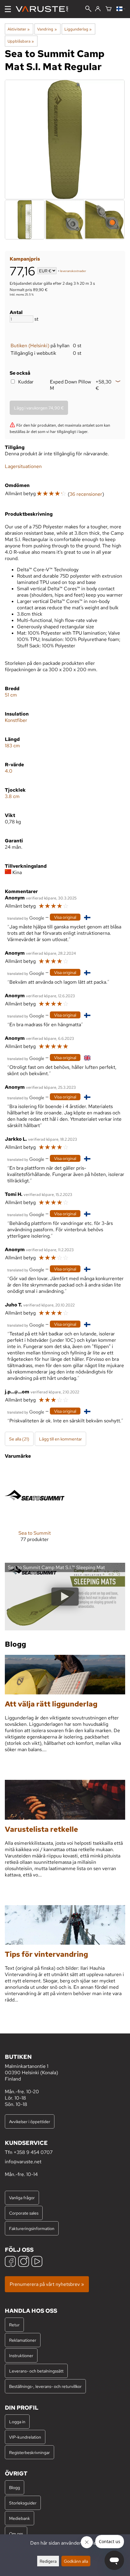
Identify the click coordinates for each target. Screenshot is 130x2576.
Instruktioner (21, 2355)
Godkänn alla (76, 2561)
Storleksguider (23, 2503)
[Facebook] (10, 2262)
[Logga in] (98, 9)
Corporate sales (24, 2213)
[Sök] (88, 9)
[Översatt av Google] (26, 918)
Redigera (48, 2561)
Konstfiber (16, 720)
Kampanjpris (25, 259)
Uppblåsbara (21, 41)
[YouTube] (37, 2262)
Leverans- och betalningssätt (36, 2371)
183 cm (12, 746)
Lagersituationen (23, 466)
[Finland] (121, 9)
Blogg (15, 2487)
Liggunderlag (78, 29)
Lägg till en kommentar (60, 1439)
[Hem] (44, 9)
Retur (14, 2325)
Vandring (47, 29)
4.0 (9, 771)
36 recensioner (86, 494)
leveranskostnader (73, 271)
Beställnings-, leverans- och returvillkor (45, 2386)
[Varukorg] (109, 9)
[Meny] (8, 9)
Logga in (17, 2422)
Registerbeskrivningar (29, 2452)
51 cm (11, 695)
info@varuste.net (23, 2162)
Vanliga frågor (22, 2198)
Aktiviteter (19, 29)
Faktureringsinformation (32, 2228)
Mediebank (19, 2518)
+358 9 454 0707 (33, 2152)
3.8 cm (12, 796)
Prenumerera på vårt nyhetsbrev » (47, 2284)
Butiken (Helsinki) (30, 346)
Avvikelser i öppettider (30, 2121)
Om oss (16, 2534)
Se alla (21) (19, 1439)
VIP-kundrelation (25, 2437)
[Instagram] (24, 2262)
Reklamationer (23, 2340)
